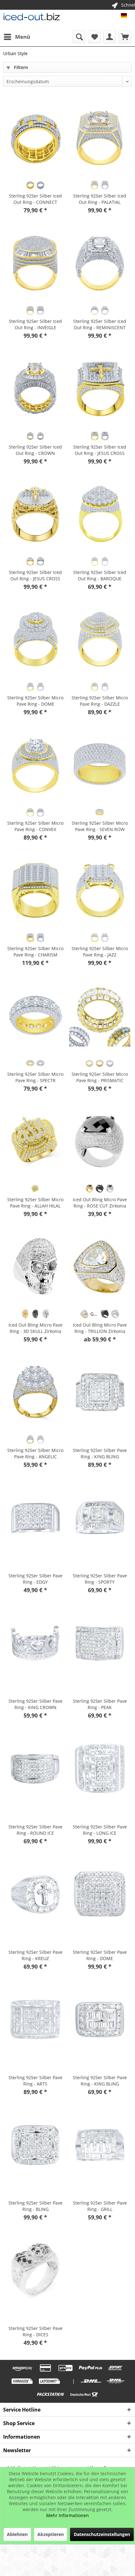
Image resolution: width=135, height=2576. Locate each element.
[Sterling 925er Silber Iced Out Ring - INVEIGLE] (35, 263)
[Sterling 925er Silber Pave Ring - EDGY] (35, 1517)
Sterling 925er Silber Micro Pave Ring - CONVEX (35, 826)
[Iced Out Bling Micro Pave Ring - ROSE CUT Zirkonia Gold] (89, 1189)
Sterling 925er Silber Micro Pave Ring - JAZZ (100, 952)
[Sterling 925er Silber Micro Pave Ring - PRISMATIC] (100, 1016)
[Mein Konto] (110, 37)
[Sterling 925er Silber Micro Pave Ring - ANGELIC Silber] (40, 1439)
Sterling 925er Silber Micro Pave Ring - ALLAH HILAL (35, 1203)
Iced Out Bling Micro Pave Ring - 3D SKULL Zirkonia (35, 1328)
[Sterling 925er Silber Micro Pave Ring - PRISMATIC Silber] (110, 1063)
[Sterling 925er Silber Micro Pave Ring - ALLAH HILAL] (35, 1141)
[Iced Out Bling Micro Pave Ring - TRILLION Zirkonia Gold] (84, 1314)
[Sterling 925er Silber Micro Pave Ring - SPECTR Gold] (30, 1063)
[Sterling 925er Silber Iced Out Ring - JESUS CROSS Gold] (94, 436)
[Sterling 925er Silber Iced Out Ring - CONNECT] (35, 138)
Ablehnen (17, 2534)
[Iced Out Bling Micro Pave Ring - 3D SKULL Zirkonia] (35, 1267)
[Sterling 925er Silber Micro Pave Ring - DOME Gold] (30, 687)
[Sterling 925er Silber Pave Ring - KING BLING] (100, 1392)
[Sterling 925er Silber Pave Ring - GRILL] (100, 2145)
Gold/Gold (95, 1314)
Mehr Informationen (67, 2515)
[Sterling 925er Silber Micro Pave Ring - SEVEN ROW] (100, 765)
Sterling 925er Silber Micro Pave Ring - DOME (35, 701)
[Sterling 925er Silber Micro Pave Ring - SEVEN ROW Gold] (100, 812)
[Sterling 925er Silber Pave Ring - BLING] (35, 2145)
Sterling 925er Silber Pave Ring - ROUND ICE (35, 1830)
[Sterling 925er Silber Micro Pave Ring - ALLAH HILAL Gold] (35, 1189)
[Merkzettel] (94, 37)
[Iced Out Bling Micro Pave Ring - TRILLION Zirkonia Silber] (115, 1314)
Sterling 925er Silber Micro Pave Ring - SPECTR (35, 1077)
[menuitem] (17, 37)
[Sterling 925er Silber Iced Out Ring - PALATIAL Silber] (105, 185)
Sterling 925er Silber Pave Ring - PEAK (100, 1704)
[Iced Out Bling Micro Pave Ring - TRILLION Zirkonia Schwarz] (105, 1314)
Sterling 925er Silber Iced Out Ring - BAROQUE (100, 575)
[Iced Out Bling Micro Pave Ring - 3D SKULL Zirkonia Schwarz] (35, 1314)
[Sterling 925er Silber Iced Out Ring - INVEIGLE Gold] (30, 310)
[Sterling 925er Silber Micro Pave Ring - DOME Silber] (40, 687)
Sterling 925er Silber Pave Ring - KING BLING (100, 1453)
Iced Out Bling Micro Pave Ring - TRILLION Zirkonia (100, 1328)
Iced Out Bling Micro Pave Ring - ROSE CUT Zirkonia (100, 1203)
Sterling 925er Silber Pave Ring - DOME (100, 1955)
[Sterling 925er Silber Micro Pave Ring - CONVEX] (35, 765)
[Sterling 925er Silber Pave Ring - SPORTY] (100, 1517)
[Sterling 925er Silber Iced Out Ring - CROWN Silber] (40, 436)
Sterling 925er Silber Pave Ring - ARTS (35, 2081)
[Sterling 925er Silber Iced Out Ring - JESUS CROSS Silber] (105, 436)
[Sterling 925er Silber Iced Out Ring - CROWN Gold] (30, 436)
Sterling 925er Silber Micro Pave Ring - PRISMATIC (100, 1077)
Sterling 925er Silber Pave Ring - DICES (35, 2331)
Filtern (20, 67)
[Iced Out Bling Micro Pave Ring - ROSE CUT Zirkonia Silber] (110, 1189)
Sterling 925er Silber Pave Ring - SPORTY (100, 1579)
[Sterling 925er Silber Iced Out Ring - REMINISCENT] (100, 263)
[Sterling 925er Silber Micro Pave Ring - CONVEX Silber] (40, 812)
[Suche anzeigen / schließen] (79, 37)
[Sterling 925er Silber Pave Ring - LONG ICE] (100, 1769)
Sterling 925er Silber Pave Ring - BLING (35, 2206)
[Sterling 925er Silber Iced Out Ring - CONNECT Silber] (40, 185)
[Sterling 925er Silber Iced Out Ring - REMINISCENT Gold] (94, 310)
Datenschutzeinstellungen (102, 2534)
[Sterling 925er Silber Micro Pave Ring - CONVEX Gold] (30, 812)
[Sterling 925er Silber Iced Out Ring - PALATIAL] (100, 138)
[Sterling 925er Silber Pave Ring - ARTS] (35, 2019)
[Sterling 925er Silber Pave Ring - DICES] (35, 2270)
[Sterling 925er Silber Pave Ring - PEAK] (100, 1643)
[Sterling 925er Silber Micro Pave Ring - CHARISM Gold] (30, 938)
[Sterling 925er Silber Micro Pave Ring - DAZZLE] (100, 640)
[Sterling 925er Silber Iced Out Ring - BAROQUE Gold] (94, 561)
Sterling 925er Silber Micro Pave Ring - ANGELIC (35, 1453)
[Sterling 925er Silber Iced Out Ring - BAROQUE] (100, 514)
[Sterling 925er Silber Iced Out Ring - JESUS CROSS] (100, 389)
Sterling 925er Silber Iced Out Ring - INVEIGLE (35, 324)
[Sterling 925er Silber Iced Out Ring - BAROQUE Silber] (105, 561)
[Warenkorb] (125, 37)
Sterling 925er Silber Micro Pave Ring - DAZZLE (100, 701)
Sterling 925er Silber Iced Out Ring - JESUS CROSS (100, 450)
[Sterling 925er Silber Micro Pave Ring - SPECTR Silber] (40, 1063)
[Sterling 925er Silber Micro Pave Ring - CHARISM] (35, 890)
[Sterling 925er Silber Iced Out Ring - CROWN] (35, 389)
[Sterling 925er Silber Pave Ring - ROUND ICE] (35, 1769)
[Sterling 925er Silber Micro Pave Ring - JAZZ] (100, 890)
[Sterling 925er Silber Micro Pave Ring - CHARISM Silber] (40, 938)
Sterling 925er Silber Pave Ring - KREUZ (35, 1955)
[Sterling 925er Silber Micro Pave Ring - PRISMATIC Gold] (89, 1063)
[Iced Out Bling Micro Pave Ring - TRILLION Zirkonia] (100, 1267)
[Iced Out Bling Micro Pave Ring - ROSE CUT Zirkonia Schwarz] (100, 1189)
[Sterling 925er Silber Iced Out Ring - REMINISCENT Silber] (105, 310)
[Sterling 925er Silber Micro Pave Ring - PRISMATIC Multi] (100, 1063)
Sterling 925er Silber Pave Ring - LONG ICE (100, 1830)
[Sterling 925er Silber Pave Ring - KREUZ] (35, 1894)
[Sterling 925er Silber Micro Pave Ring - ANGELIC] (35, 1392)
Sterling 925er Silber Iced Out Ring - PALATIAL (100, 199)
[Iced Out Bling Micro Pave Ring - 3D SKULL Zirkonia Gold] (25, 1314)
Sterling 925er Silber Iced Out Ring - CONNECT (35, 199)
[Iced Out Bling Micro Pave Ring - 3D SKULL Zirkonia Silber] (46, 1314)
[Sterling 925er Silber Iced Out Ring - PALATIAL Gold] (94, 185)
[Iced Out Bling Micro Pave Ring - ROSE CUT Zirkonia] (100, 1141)
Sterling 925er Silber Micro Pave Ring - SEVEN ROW (100, 826)
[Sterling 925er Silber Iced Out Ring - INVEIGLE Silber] (40, 310)
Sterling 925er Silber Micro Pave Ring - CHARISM (35, 952)
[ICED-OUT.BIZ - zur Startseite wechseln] (32, 18)
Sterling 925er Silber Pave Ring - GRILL (100, 2206)
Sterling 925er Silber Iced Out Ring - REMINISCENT (100, 324)
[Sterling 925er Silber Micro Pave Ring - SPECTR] (35, 1016)
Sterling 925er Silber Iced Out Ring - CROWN (35, 450)
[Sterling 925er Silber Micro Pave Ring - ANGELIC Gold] (30, 1439)
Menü (23, 37)
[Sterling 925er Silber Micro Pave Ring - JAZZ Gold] (94, 938)
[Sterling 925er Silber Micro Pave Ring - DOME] (35, 640)
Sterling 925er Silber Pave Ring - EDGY (35, 1579)
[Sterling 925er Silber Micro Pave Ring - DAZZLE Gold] (94, 687)
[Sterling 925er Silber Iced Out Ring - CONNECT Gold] (30, 185)
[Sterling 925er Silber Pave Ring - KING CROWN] (35, 1643)
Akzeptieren (51, 2534)
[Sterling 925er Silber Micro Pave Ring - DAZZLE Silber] (105, 687)
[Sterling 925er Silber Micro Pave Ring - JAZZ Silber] (105, 938)
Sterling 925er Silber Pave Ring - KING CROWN (35, 1704)
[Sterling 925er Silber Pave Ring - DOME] (100, 1894)
